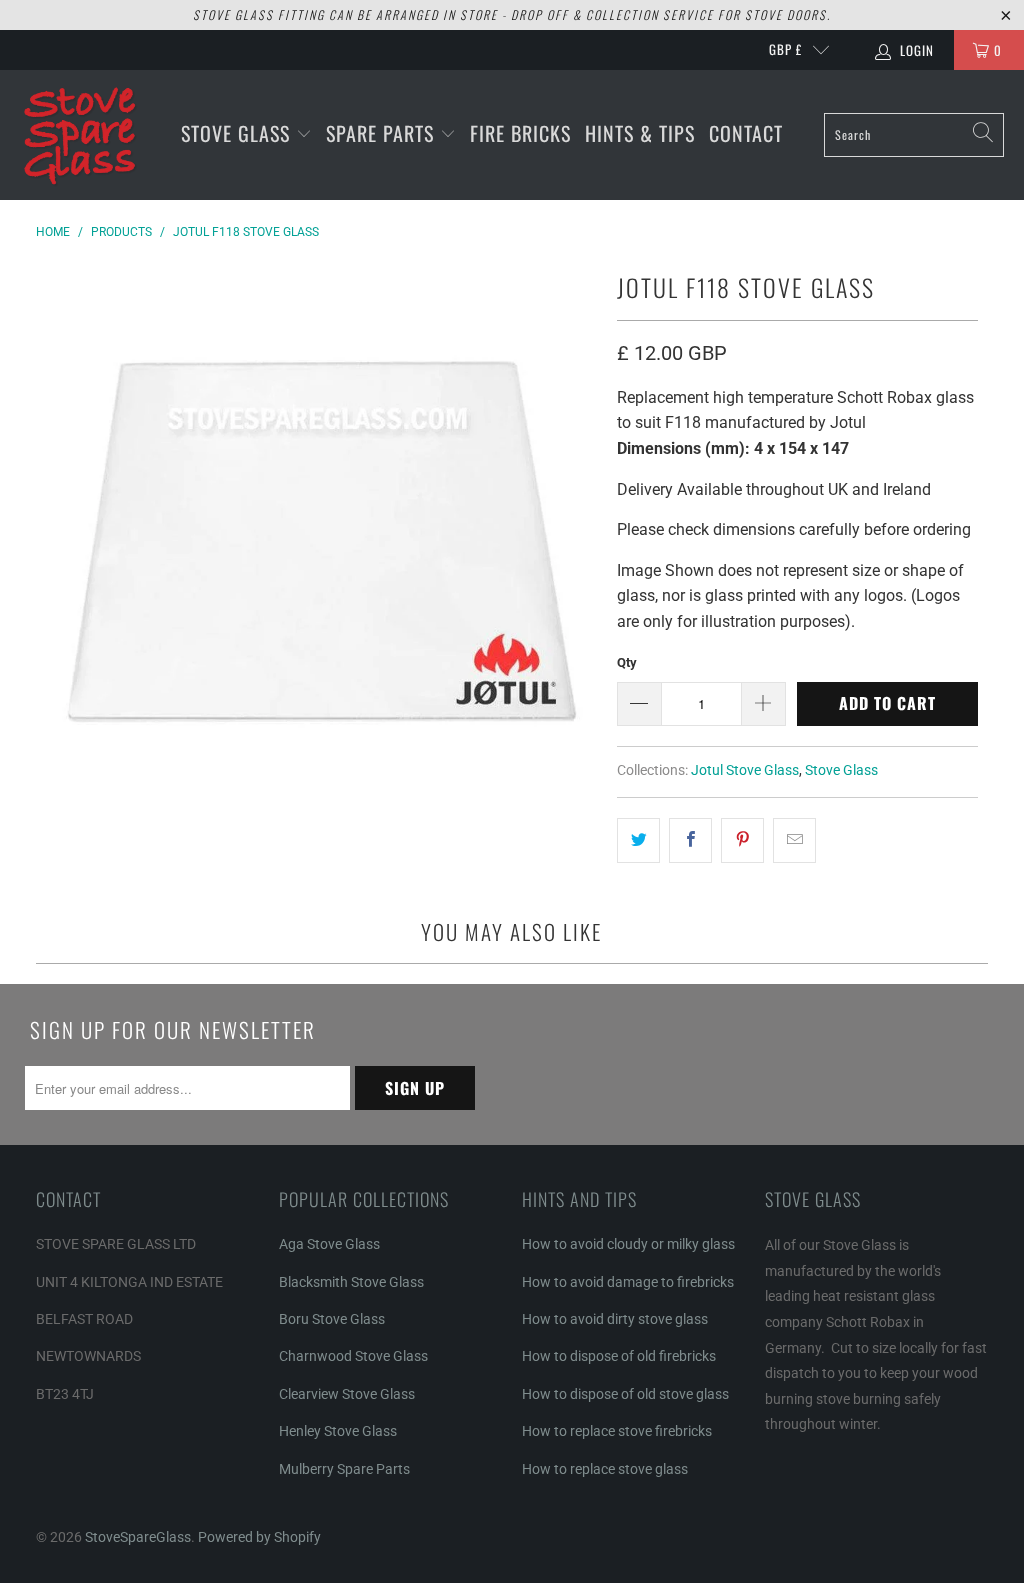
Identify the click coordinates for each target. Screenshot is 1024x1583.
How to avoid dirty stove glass (615, 1319)
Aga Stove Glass (329, 1244)
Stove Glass (238, 133)
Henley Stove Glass (338, 1431)
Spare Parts (383, 133)
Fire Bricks (520, 133)
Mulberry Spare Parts (344, 1469)
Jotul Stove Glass (745, 770)
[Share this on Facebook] (690, 841)
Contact (746, 133)
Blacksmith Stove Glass (351, 1282)
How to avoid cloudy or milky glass (628, 1244)
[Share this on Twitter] (638, 841)
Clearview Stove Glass (347, 1394)
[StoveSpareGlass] (80, 135)
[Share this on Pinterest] (742, 841)
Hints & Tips (640, 133)
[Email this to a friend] (794, 841)
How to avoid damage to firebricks (628, 1282)
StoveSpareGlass (138, 1537)
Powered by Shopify (259, 1537)
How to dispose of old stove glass (625, 1394)
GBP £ (785, 49)
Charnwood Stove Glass (353, 1356)
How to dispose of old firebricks (619, 1356)
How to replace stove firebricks (617, 1431)
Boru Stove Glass (332, 1319)
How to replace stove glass (605, 1469)
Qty (627, 662)
